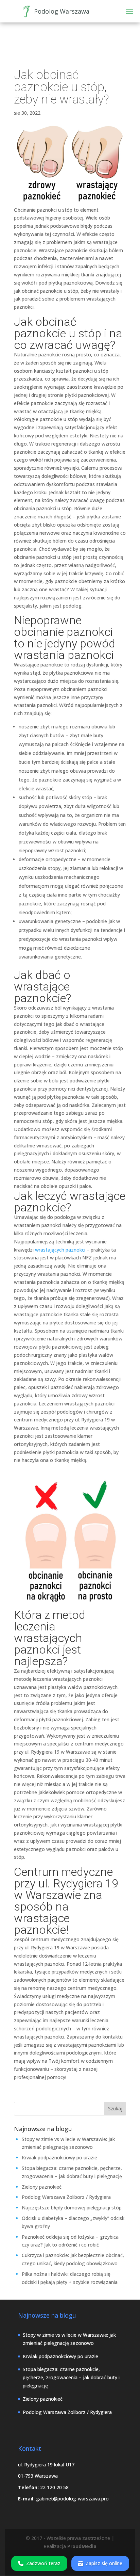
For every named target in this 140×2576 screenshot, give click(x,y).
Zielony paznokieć (42, 2187)
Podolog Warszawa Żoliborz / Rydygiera (66, 2197)
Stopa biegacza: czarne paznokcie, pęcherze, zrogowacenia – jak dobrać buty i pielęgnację (71, 2377)
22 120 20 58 (54, 2487)
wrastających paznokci (60, 1250)
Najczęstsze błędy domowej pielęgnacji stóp (72, 2208)
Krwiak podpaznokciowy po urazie (59, 2158)
